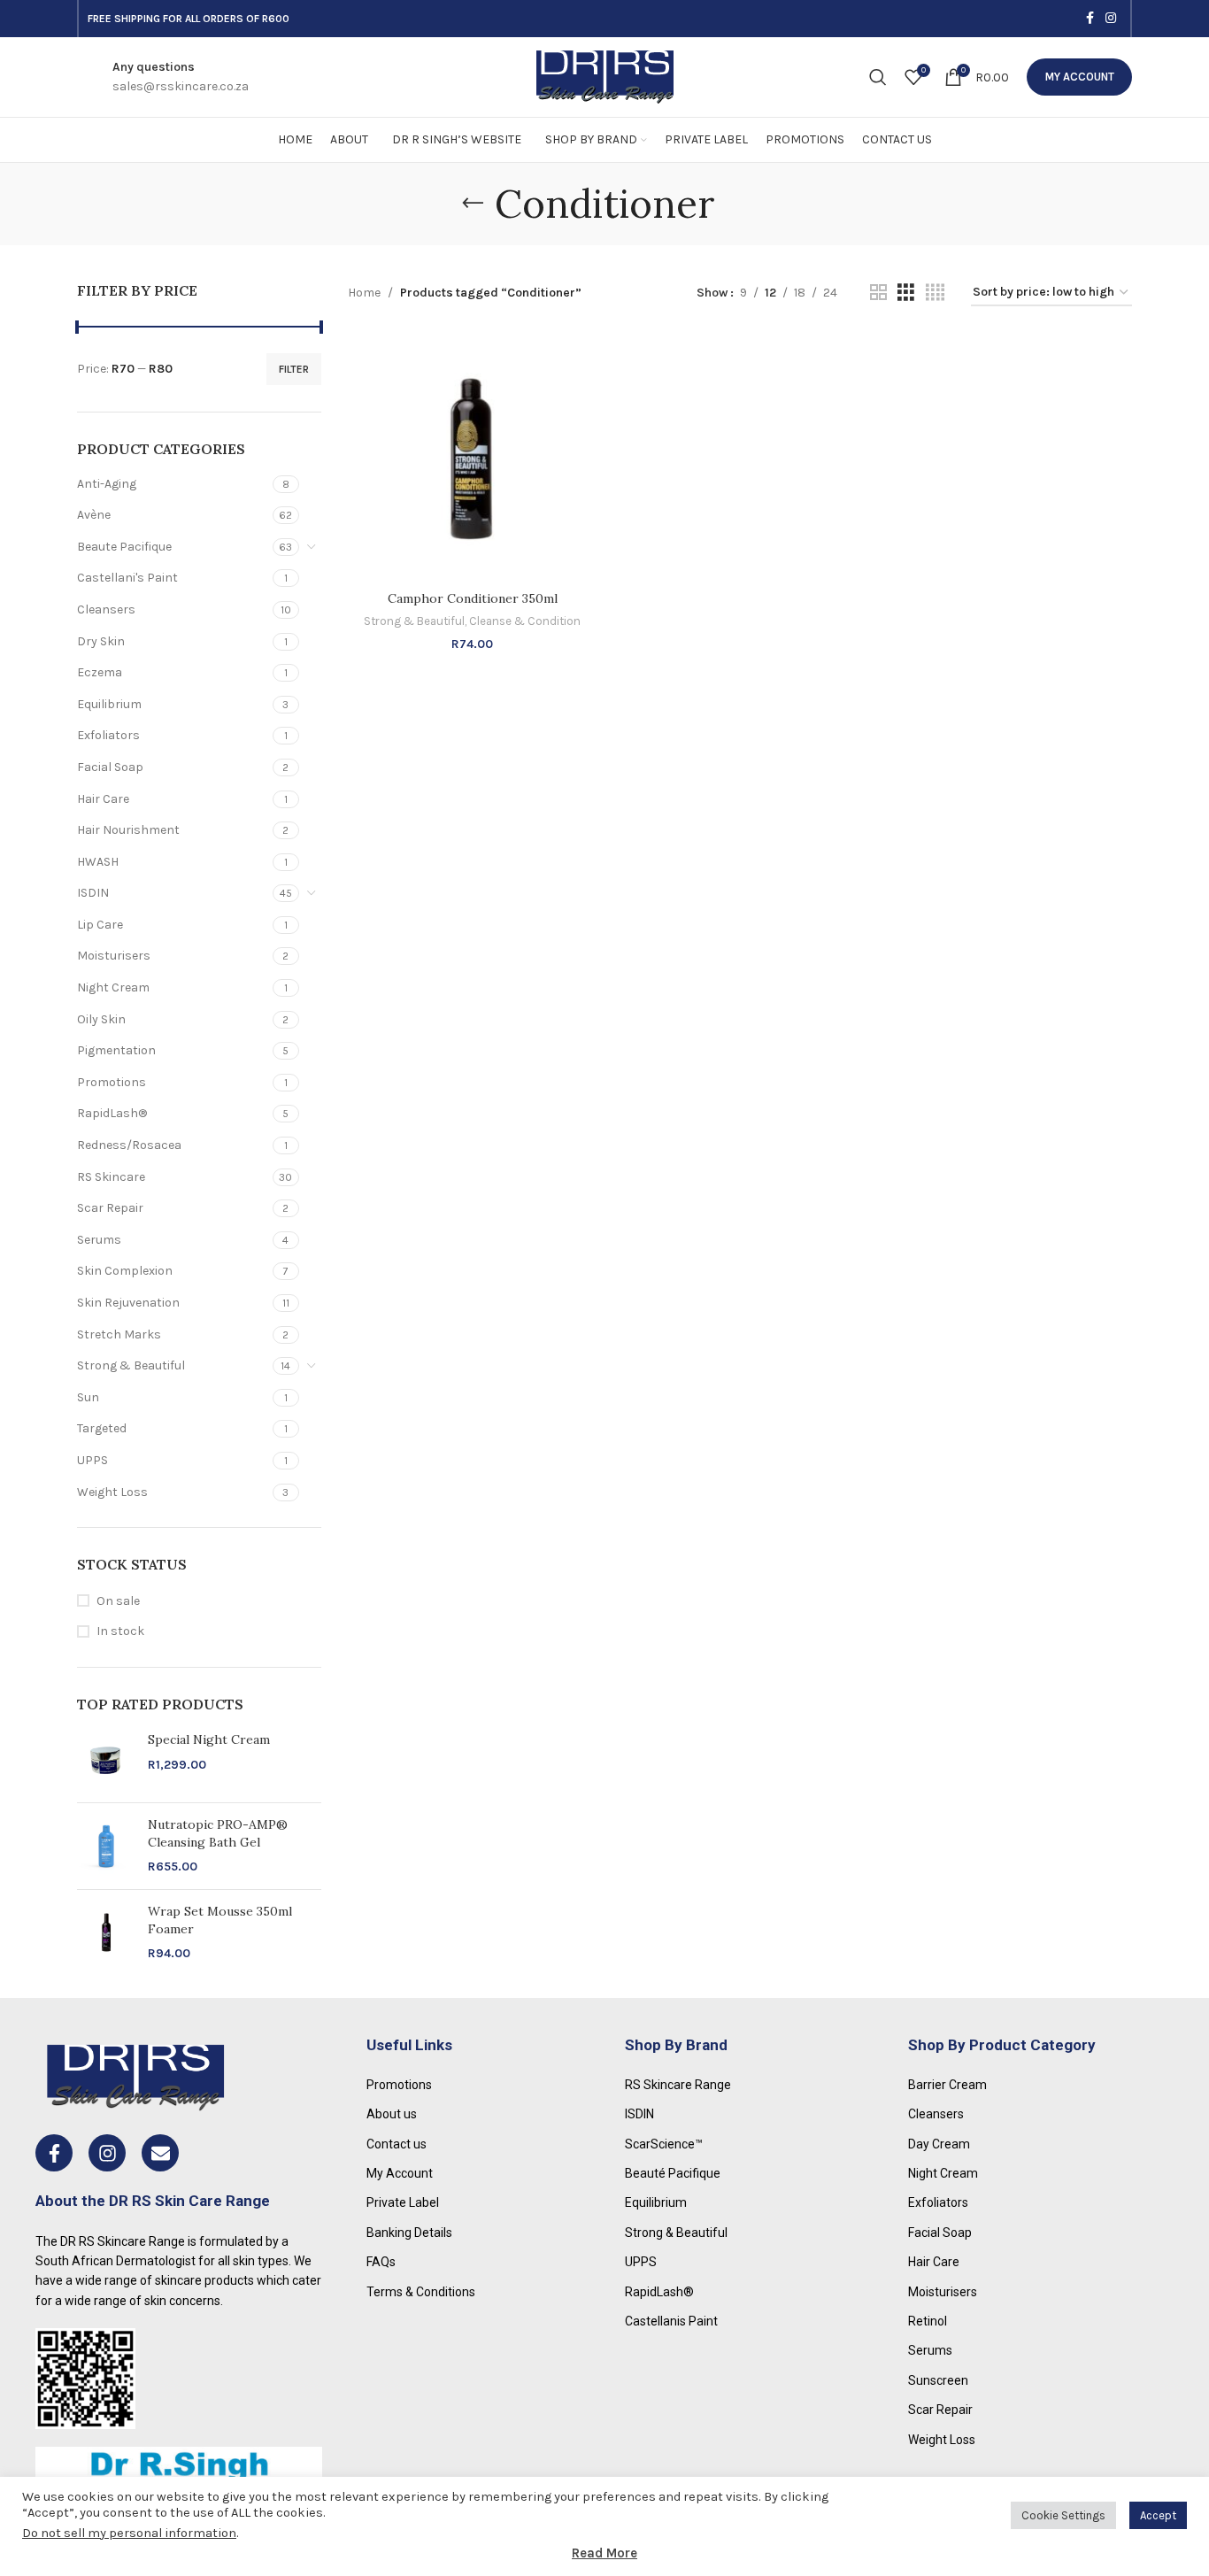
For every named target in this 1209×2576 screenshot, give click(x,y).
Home (364, 293)
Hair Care (103, 799)
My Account (1079, 77)
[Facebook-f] (54, 2153)
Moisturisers (114, 956)
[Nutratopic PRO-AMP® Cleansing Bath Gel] (106, 1846)
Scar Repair (110, 1208)
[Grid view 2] (878, 293)
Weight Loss (112, 1492)
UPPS (92, 1460)
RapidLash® (112, 1113)
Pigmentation (116, 1050)
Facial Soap (110, 767)
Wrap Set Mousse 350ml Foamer (220, 1920)
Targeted (102, 1428)
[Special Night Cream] (106, 1760)
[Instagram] (107, 2153)
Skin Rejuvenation (128, 1303)
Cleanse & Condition (525, 621)
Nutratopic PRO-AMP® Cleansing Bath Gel (218, 1833)
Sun (88, 1397)
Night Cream (113, 987)
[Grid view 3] (906, 293)
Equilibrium (109, 704)
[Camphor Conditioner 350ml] (473, 458)
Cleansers (106, 609)
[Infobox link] (181, 77)
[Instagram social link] (1111, 19)
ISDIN (93, 893)
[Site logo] (605, 76)
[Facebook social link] (1090, 19)
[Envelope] (160, 2153)
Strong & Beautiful (131, 1365)
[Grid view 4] (935, 293)
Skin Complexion (125, 1271)
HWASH (98, 862)
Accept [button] (1158, 2515)
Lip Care (100, 925)
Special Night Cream (209, 1739)
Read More (604, 2553)
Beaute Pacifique (124, 547)
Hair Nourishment (128, 830)
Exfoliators (108, 735)
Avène (94, 515)
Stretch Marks (119, 1334)
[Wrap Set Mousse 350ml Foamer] (106, 1933)
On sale (118, 1601)
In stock (120, 1631)
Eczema (100, 672)
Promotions (112, 1082)
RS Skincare (111, 1177)
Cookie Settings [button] (1063, 2515)
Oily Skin (101, 1019)
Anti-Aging (107, 484)
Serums (99, 1240)
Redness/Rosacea (129, 1145)
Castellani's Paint (127, 578)
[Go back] (473, 204)
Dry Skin (101, 641)
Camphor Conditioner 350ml (473, 598)
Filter (294, 369)
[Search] (878, 77)
